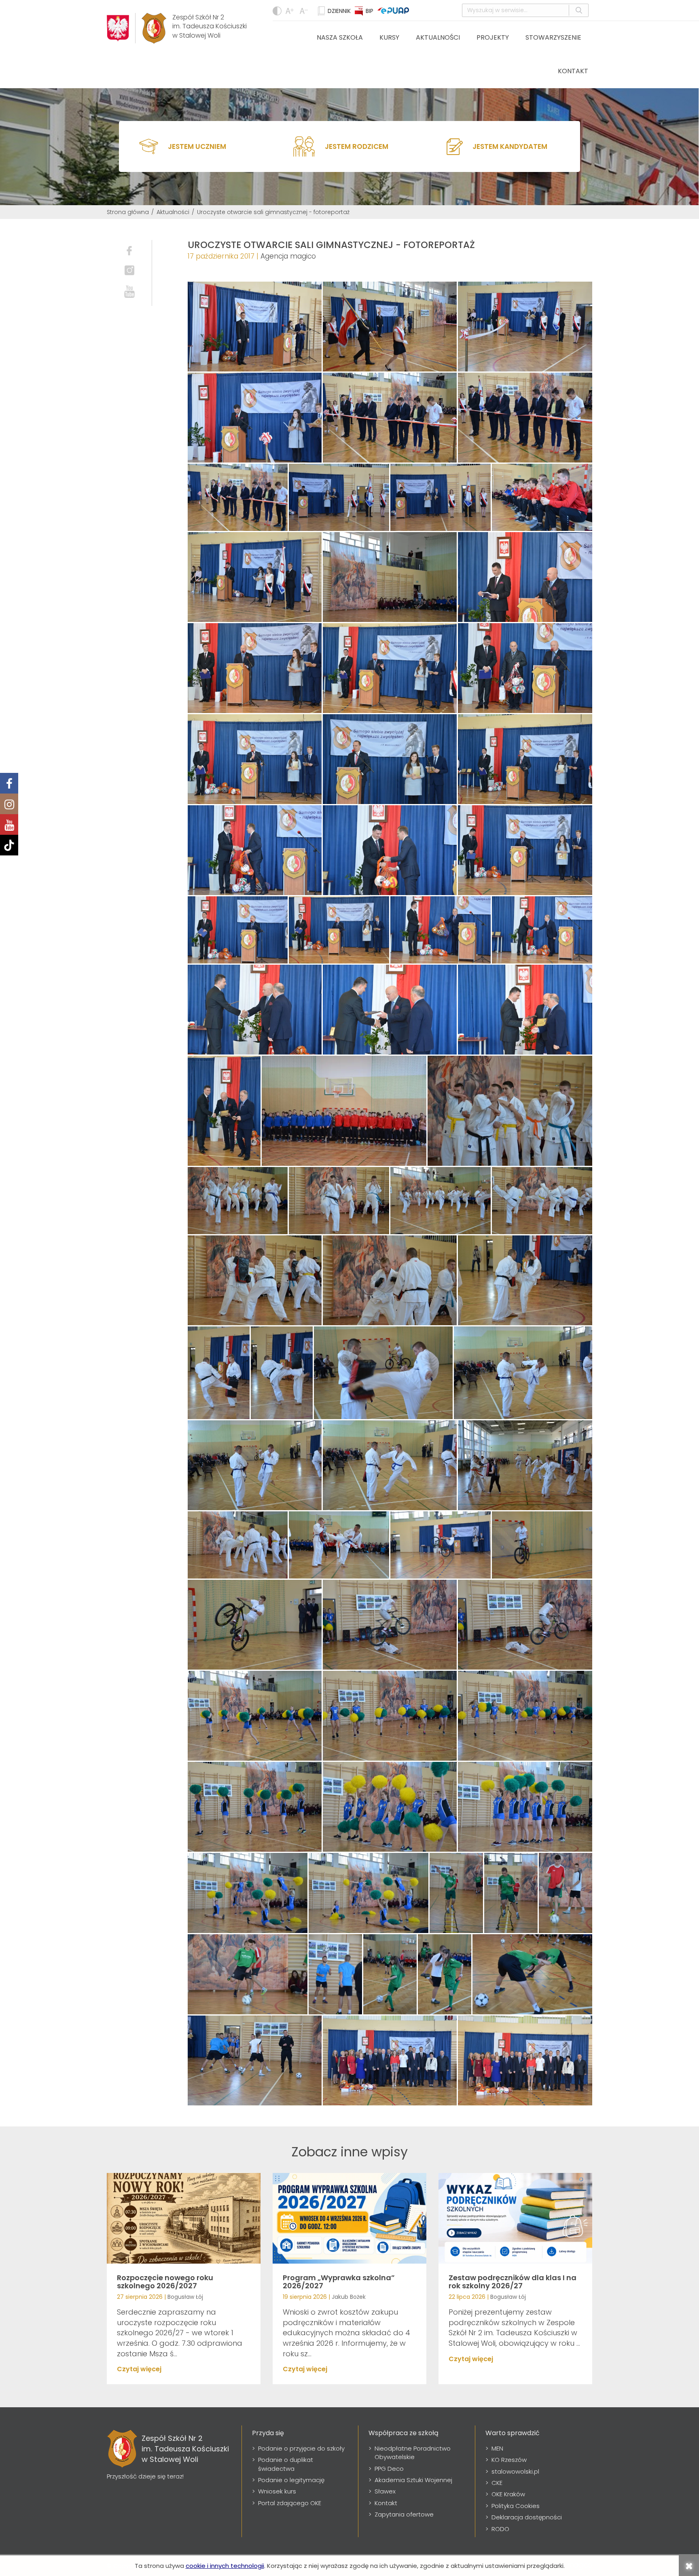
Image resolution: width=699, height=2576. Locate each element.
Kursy (389, 37)
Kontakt (573, 71)
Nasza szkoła (340, 37)
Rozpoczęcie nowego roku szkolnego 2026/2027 (165, 2282)
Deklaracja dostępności (527, 2517)
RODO (500, 2529)
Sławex (385, 2491)
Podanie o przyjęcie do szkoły (301, 2448)
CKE (497, 2483)
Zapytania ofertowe (404, 2514)
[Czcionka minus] (291, 11)
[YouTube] (9, 824)
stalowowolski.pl (515, 2471)
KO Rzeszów (509, 2460)
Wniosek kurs (277, 2491)
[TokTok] (9, 845)
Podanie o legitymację (291, 2480)
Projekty (493, 37)
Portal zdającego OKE (290, 2503)
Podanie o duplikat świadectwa (286, 2464)
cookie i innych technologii (225, 2566)
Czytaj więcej (139, 2369)
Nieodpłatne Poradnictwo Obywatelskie (413, 2453)
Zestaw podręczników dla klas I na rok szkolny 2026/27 (513, 2282)
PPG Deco (389, 2469)
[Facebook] (9, 783)
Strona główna (128, 212)
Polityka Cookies (516, 2506)
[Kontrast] (277, 11)
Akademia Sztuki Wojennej (413, 2480)
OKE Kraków (508, 2494)
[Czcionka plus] (305, 11)
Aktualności (438, 37)
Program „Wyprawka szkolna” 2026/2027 (339, 2282)
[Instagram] (9, 804)
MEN (497, 2448)
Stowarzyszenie (553, 37)
